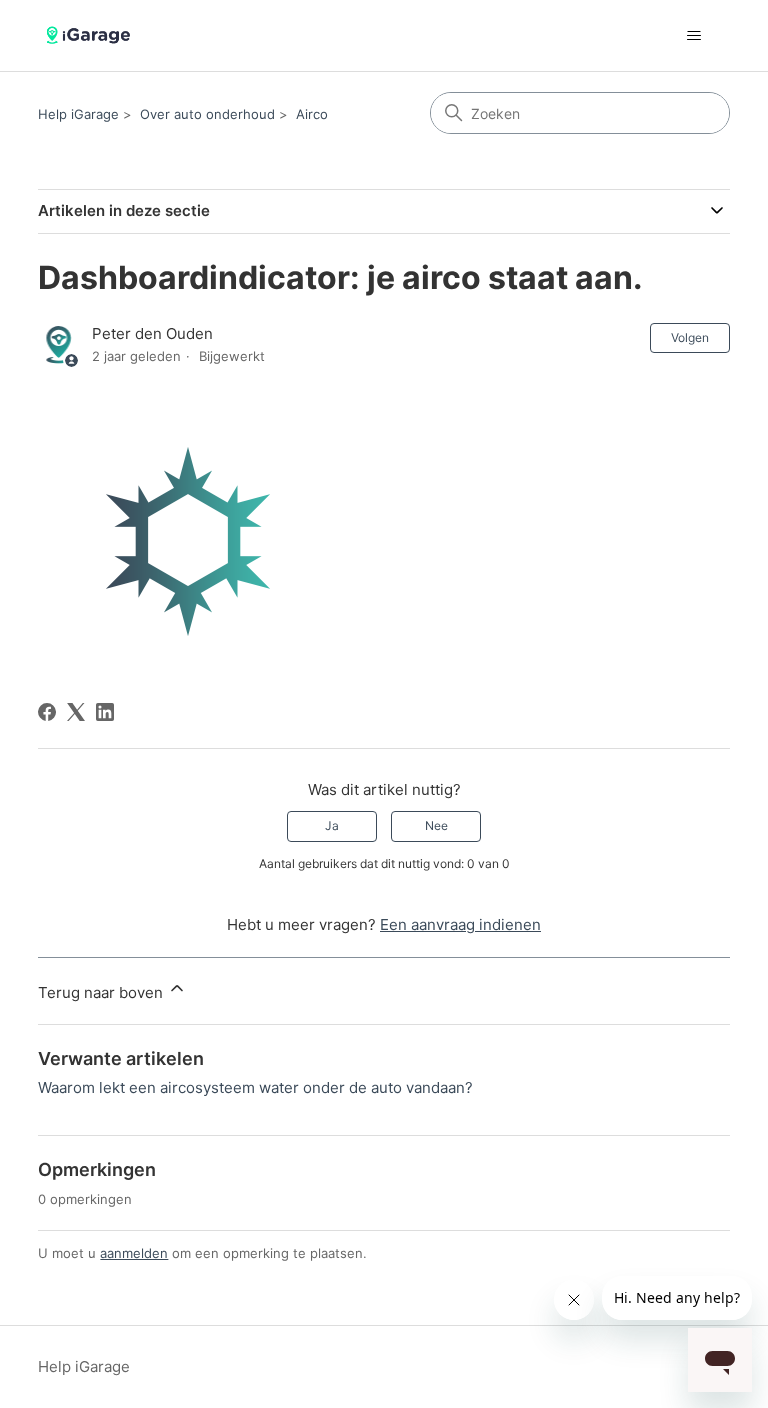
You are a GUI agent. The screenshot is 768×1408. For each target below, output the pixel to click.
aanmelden (134, 1253)
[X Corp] (76, 712)
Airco (312, 114)
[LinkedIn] (105, 712)
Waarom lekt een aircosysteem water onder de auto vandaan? (255, 1087)
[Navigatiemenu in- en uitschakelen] (694, 36)
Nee (436, 825)
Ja (332, 825)
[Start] (91, 35)
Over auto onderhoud (207, 114)
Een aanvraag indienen (460, 924)
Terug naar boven (102, 992)
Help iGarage (78, 114)
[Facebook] (47, 712)
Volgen (690, 337)
